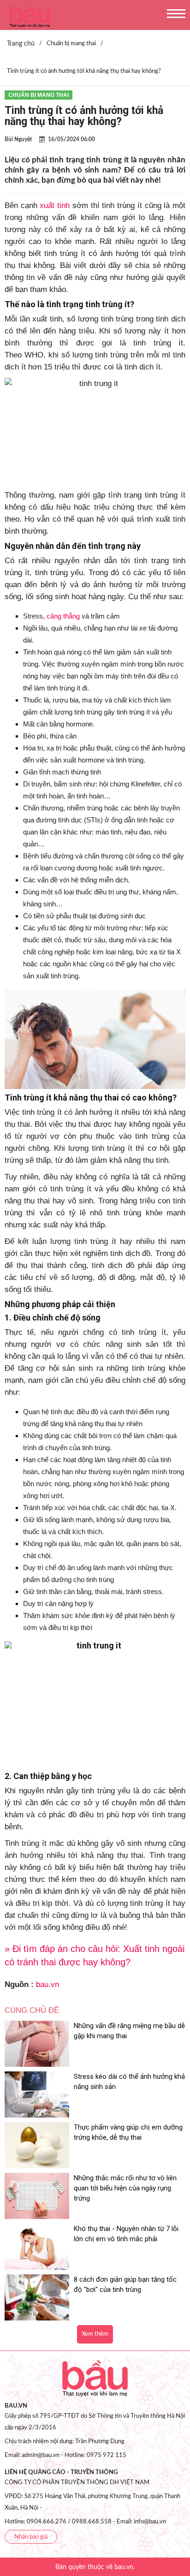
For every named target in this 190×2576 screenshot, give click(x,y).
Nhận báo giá (31, 2537)
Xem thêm (95, 2334)
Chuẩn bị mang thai (39, 95)
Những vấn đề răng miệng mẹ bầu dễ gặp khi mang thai (129, 2031)
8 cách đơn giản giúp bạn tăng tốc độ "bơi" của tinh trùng (125, 2284)
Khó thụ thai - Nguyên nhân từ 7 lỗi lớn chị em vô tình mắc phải (126, 2234)
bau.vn (47, 1984)
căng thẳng (63, 616)
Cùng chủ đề (32, 2010)
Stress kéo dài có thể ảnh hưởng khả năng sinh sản (129, 2082)
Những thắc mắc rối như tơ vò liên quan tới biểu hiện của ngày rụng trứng (125, 2188)
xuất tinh (55, 205)
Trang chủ (21, 44)
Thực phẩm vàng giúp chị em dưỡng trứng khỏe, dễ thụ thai (128, 2132)
